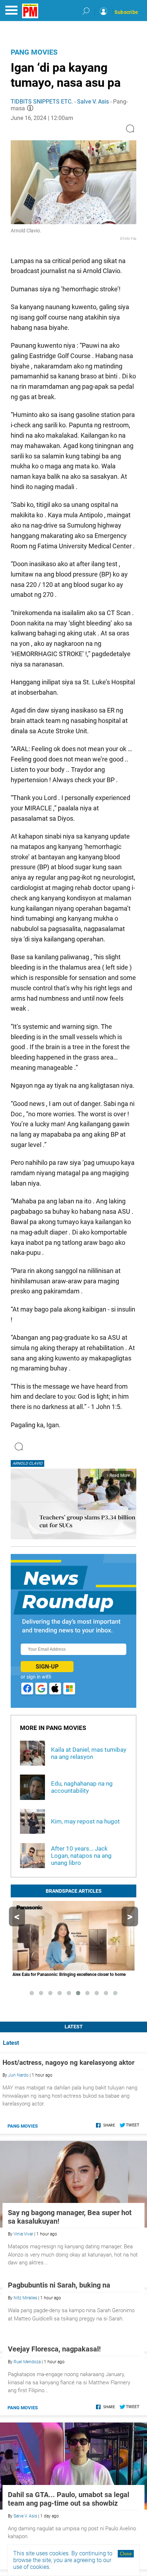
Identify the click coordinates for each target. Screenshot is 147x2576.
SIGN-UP (47, 1667)
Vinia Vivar (23, 2234)
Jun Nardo (18, 2075)
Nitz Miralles (25, 2379)
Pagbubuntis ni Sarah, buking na (59, 2366)
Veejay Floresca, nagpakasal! (54, 2512)
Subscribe (126, 12)
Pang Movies (34, 52)
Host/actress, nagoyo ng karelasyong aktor (69, 2062)
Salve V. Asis (93, 102)
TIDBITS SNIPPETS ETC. (42, 102)
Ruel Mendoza (27, 2525)
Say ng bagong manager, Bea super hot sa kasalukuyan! (70, 2217)
